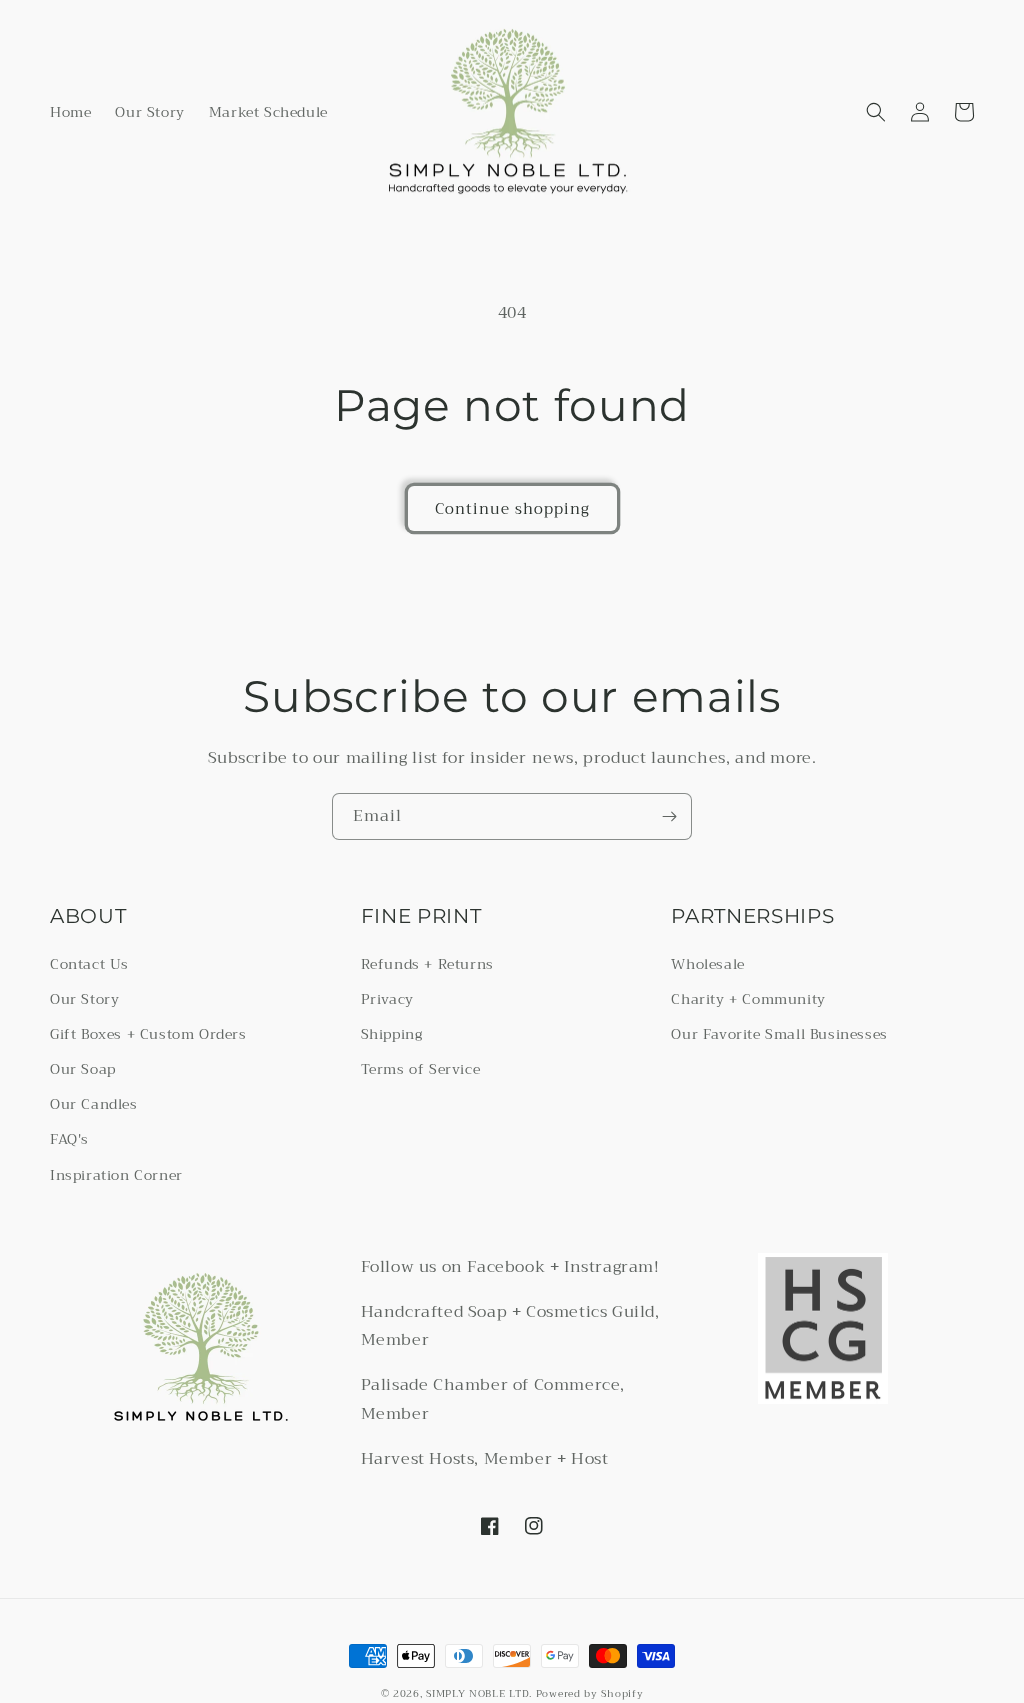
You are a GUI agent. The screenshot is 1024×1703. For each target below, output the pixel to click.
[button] (876, 112)
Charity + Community (748, 999)
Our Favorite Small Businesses (779, 1034)
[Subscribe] (669, 816)
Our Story (84, 999)
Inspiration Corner (116, 1175)
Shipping (392, 1034)
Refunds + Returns (427, 964)
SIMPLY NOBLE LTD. (479, 1693)
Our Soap (83, 1069)
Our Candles (94, 1104)
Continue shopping (512, 509)
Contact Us (89, 964)
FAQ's (69, 1139)
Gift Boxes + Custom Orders (148, 1034)
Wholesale (707, 964)
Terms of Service (421, 1069)
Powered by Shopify (590, 1693)
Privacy (387, 999)
